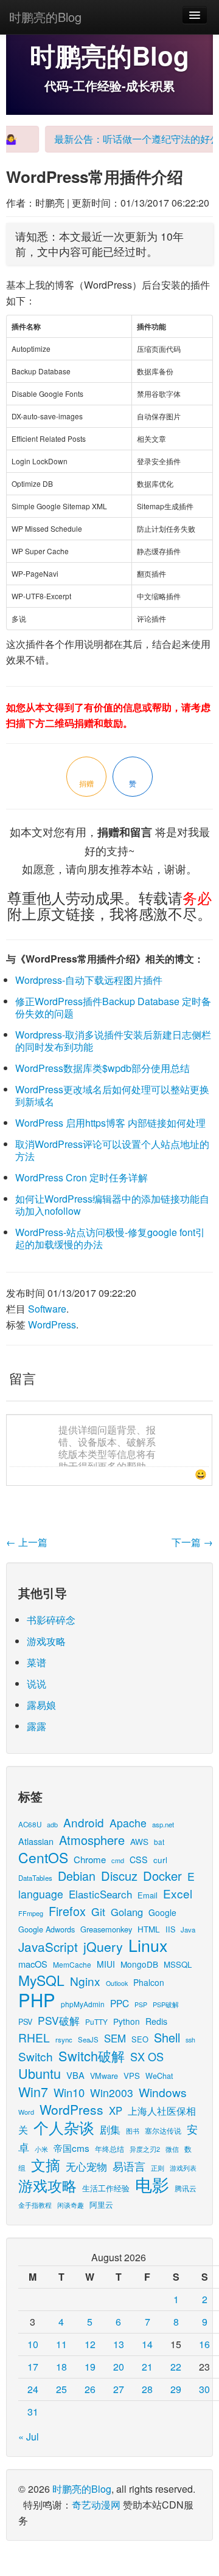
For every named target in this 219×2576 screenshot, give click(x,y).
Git (98, 1911)
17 (33, 2367)
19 (90, 2367)
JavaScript (48, 1946)
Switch (36, 2056)
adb (52, 1824)
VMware (104, 2076)
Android (84, 1822)
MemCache (72, 1964)
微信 (172, 2149)
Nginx (85, 1981)
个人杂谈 (64, 2127)
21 (147, 2367)
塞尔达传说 (163, 2130)
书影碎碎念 (51, 1620)
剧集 (110, 2129)
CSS (139, 1860)
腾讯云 (186, 2188)
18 (61, 2367)
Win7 (33, 2091)
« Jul (29, 2437)
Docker (162, 1876)
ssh (190, 2040)
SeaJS (88, 2039)
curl (160, 1860)
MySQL (41, 1980)
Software (47, 1309)
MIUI (106, 1964)
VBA (75, 2075)
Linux (148, 1945)
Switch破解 (92, 2056)
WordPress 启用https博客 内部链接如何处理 (110, 1123)
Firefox (67, 1911)
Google (162, 1912)
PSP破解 (166, 2004)
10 (33, 2344)
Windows (163, 2092)
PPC (120, 2003)
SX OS (147, 2056)
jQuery (103, 1946)
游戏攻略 (46, 1641)
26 (90, 2389)
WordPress (52, 1324)
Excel (178, 1893)
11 (61, 2344)
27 (119, 2389)
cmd (118, 1860)
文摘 (46, 2164)
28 (147, 2389)
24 (33, 2389)
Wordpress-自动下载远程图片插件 (89, 980)
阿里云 (101, 2204)
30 (204, 2389)
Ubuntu (40, 2073)
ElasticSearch (100, 1894)
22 (176, 2367)
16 (204, 2344)
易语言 (129, 2166)
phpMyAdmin (83, 2004)
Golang (127, 1912)
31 (33, 2412)
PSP (141, 2004)
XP (116, 2111)
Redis (156, 2021)
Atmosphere (92, 1840)
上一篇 (27, 1542)
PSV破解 (59, 2020)
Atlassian (36, 1841)
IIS (170, 1929)
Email (148, 1895)
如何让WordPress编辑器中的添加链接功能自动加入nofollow (112, 1205)
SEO (140, 2039)
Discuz (119, 1876)
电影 (152, 2184)
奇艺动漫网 (96, 2505)
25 (61, 2389)
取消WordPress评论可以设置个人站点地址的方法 (112, 1150)
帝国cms (71, 2148)
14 (147, 2344)
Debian (77, 1876)
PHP (37, 1999)
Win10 (69, 2092)
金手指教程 (35, 2205)
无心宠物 (86, 2166)
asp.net (163, 1824)
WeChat (159, 2076)
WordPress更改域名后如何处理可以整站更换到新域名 (112, 1095)
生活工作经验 (106, 2188)
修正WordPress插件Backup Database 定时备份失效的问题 (113, 1007)
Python (127, 2021)
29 (176, 2389)
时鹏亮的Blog (45, 17)
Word (26, 2112)
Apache (128, 1823)
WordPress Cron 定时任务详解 (82, 1177)
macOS (33, 1964)
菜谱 (36, 1662)
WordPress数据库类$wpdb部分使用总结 (103, 1068)
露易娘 (41, 1705)
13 (119, 2344)
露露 (36, 1726)
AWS (139, 1841)
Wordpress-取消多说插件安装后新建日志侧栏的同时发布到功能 (113, 1041)
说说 (36, 1684)
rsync (64, 2039)
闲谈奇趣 (71, 2205)
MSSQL (178, 1964)
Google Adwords (47, 1929)
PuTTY (96, 2021)
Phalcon (149, 1982)
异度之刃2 (145, 2149)
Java (188, 1929)
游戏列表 (183, 2168)
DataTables (35, 1878)
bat (159, 1842)
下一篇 (192, 1542)
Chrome (90, 1859)
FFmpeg (31, 1913)
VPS (132, 2076)
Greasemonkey (106, 1929)
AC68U (30, 1824)
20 (119, 2367)
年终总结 (109, 2148)
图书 (133, 2131)
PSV (25, 2021)
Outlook (117, 1983)
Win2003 (112, 2093)
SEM (115, 2038)
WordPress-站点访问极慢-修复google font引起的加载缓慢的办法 (110, 1238)
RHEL (34, 2037)
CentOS (43, 1857)
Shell (167, 2037)
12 (90, 2344)
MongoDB (139, 1964)
